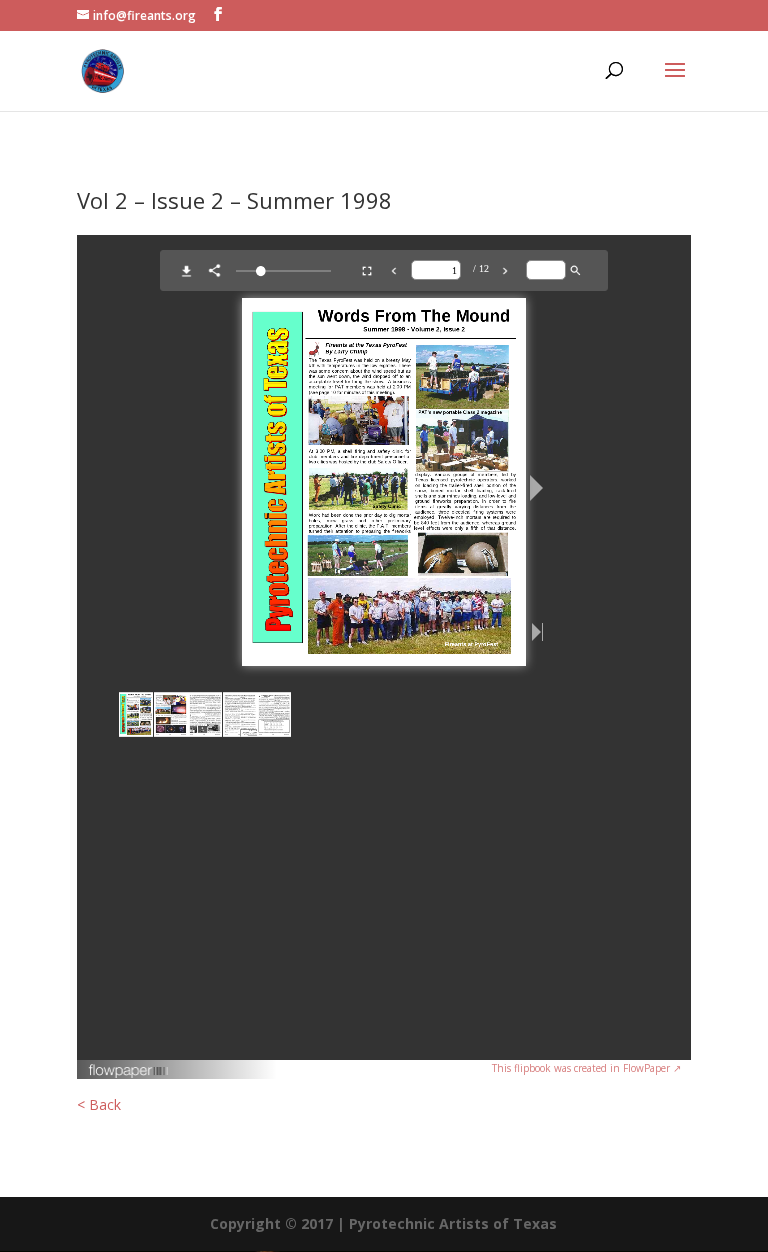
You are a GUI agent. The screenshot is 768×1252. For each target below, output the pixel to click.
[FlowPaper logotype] (129, 1073)
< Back (99, 1104)
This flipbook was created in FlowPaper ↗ (586, 1068)
